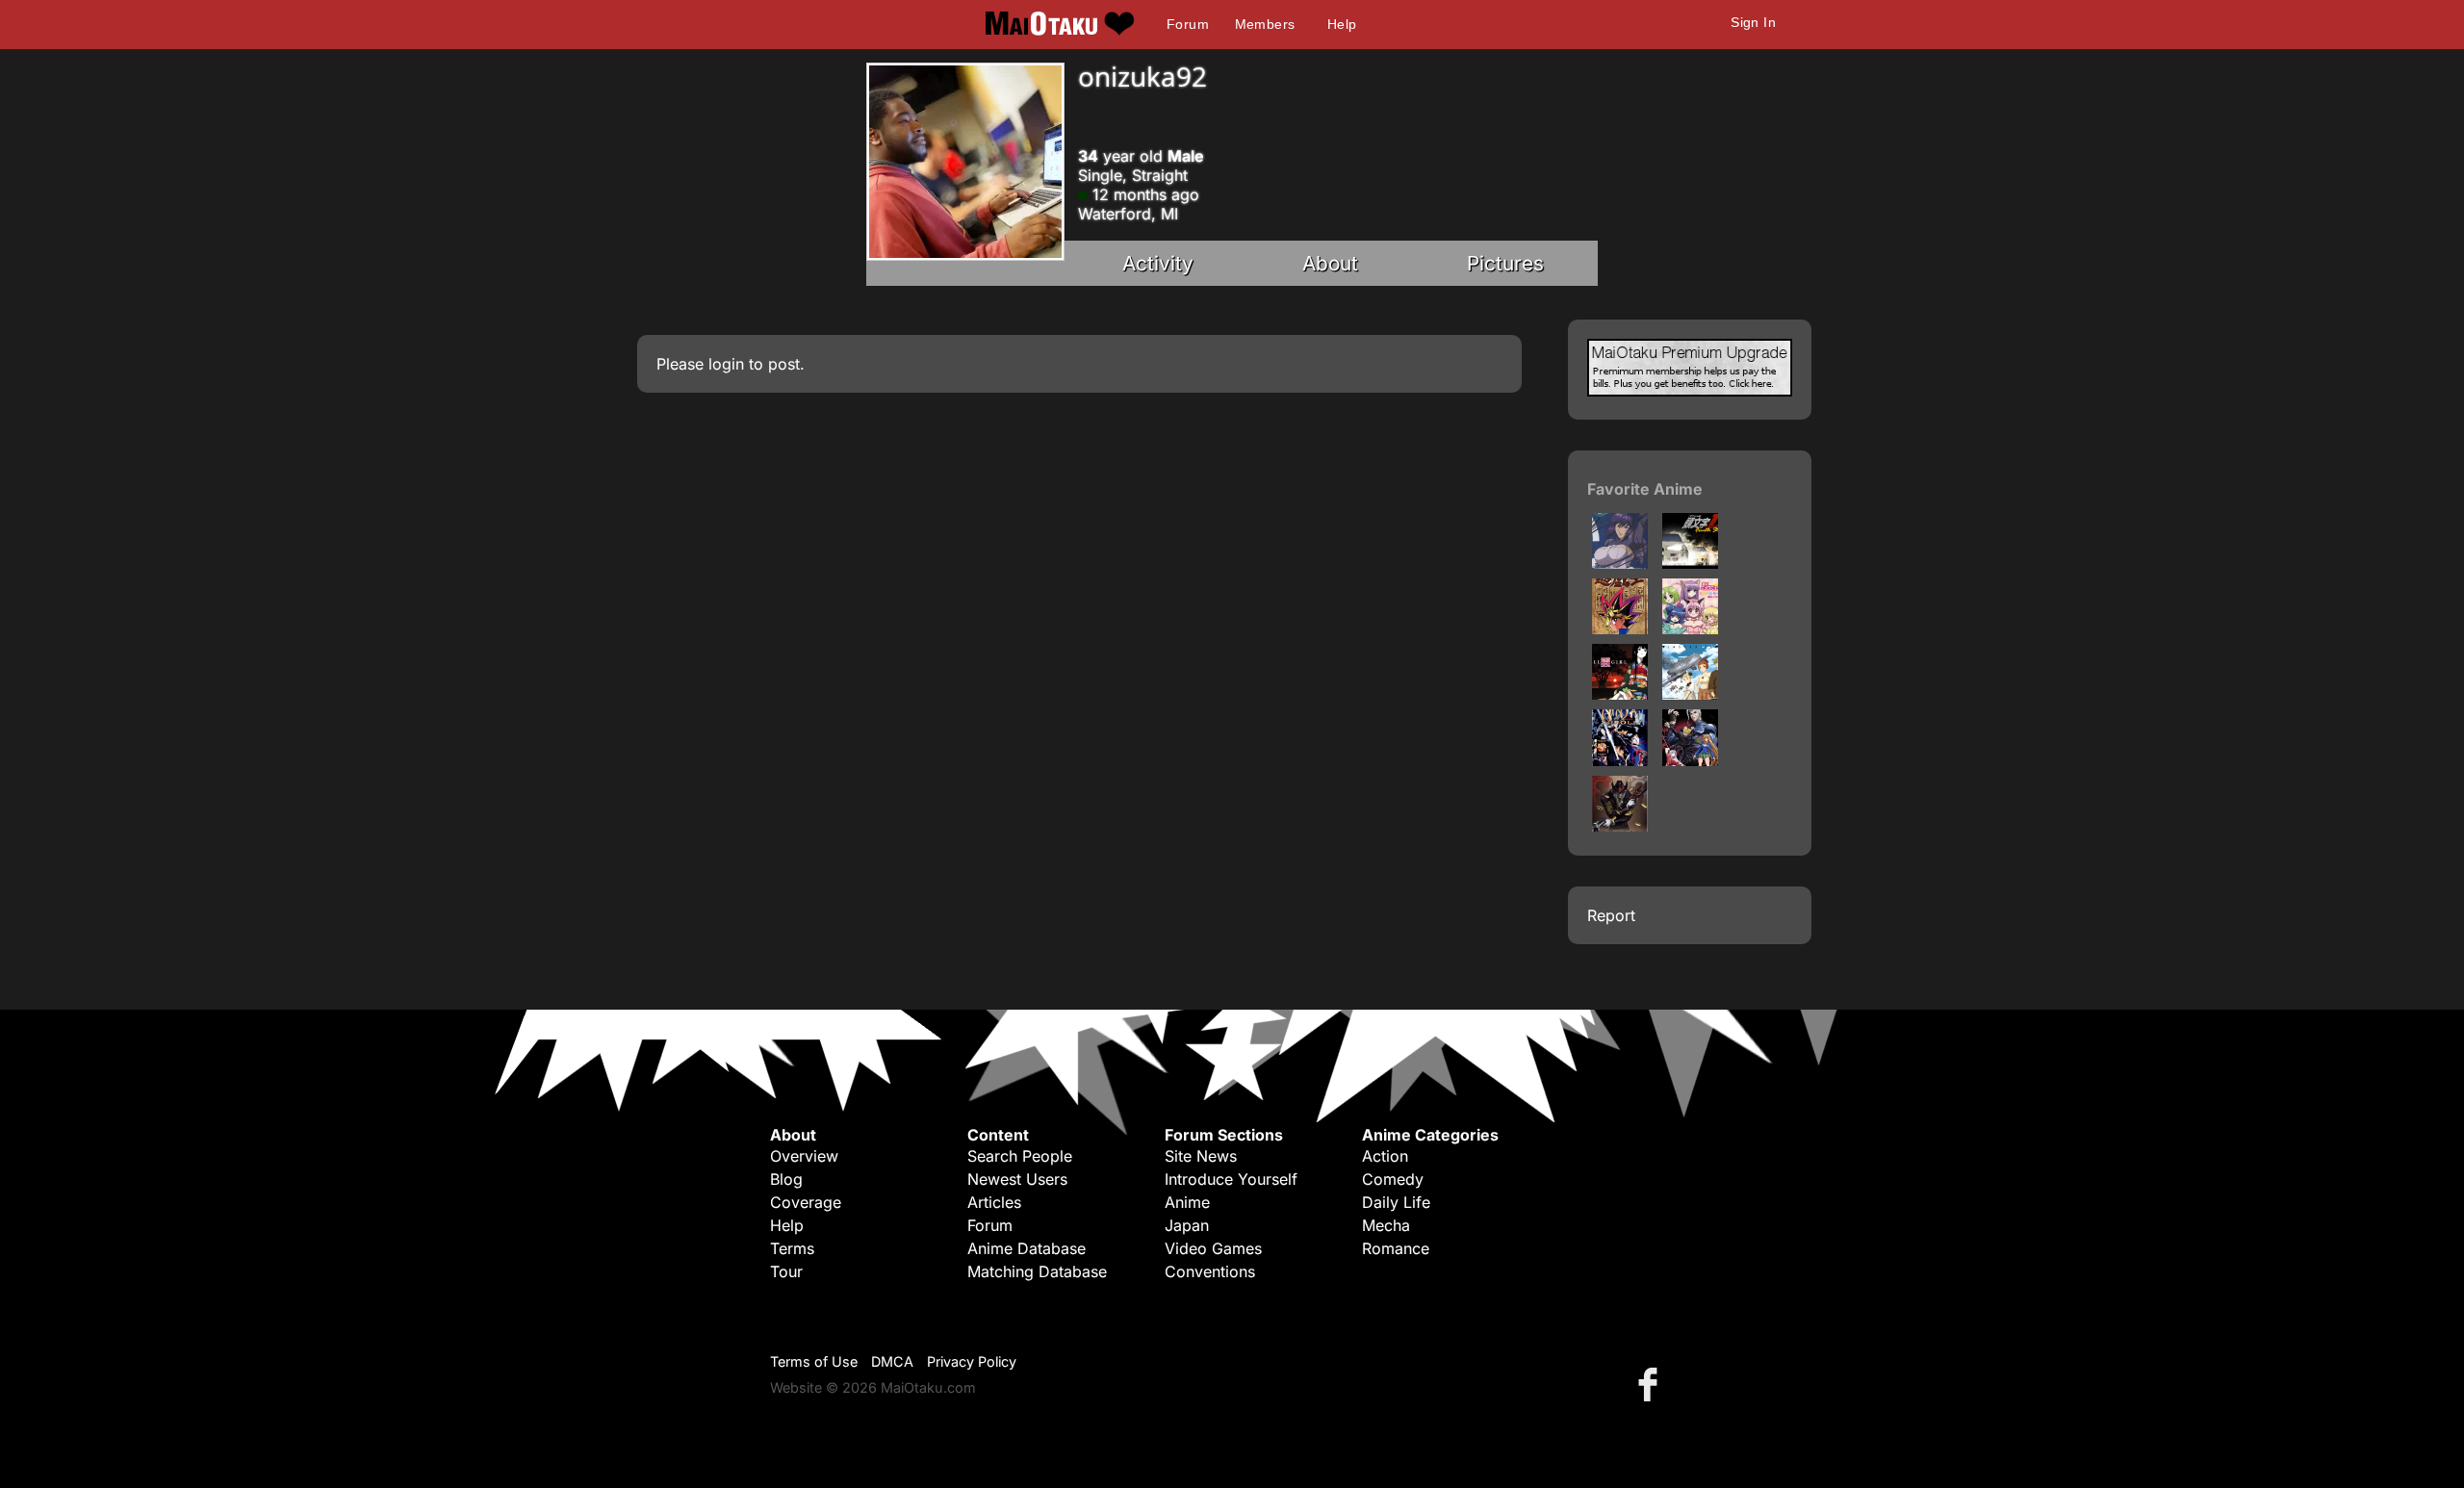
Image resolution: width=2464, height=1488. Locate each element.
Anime (1187, 1202)
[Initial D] (1690, 563)
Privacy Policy (972, 1361)
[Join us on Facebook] (1652, 1384)
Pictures (1505, 263)
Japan (1187, 1225)
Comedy (1393, 1179)
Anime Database (1027, 1248)
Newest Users (1017, 1179)
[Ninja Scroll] (1620, 760)
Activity (1158, 263)
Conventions (1210, 1271)
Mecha (1386, 1225)
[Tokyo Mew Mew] (1690, 629)
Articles (994, 1202)
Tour (786, 1271)
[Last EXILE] (1690, 694)
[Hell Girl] (1620, 694)
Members (1265, 24)
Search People (1020, 1156)
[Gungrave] (1620, 826)
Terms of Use (814, 1361)
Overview (804, 1156)
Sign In (1753, 22)
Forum (1188, 24)
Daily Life (1396, 1202)
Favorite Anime (1645, 489)
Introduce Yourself (1231, 1179)
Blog (786, 1179)
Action (1385, 1156)
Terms (792, 1248)
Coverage (806, 1202)
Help (1342, 24)
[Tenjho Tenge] (1690, 760)
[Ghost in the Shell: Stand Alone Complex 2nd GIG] (1620, 563)
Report (1611, 915)
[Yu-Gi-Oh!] (1620, 629)
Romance (1396, 1248)
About (1330, 263)
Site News (1201, 1156)
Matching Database (1037, 1271)
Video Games (1213, 1248)
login (726, 364)
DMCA (892, 1361)
